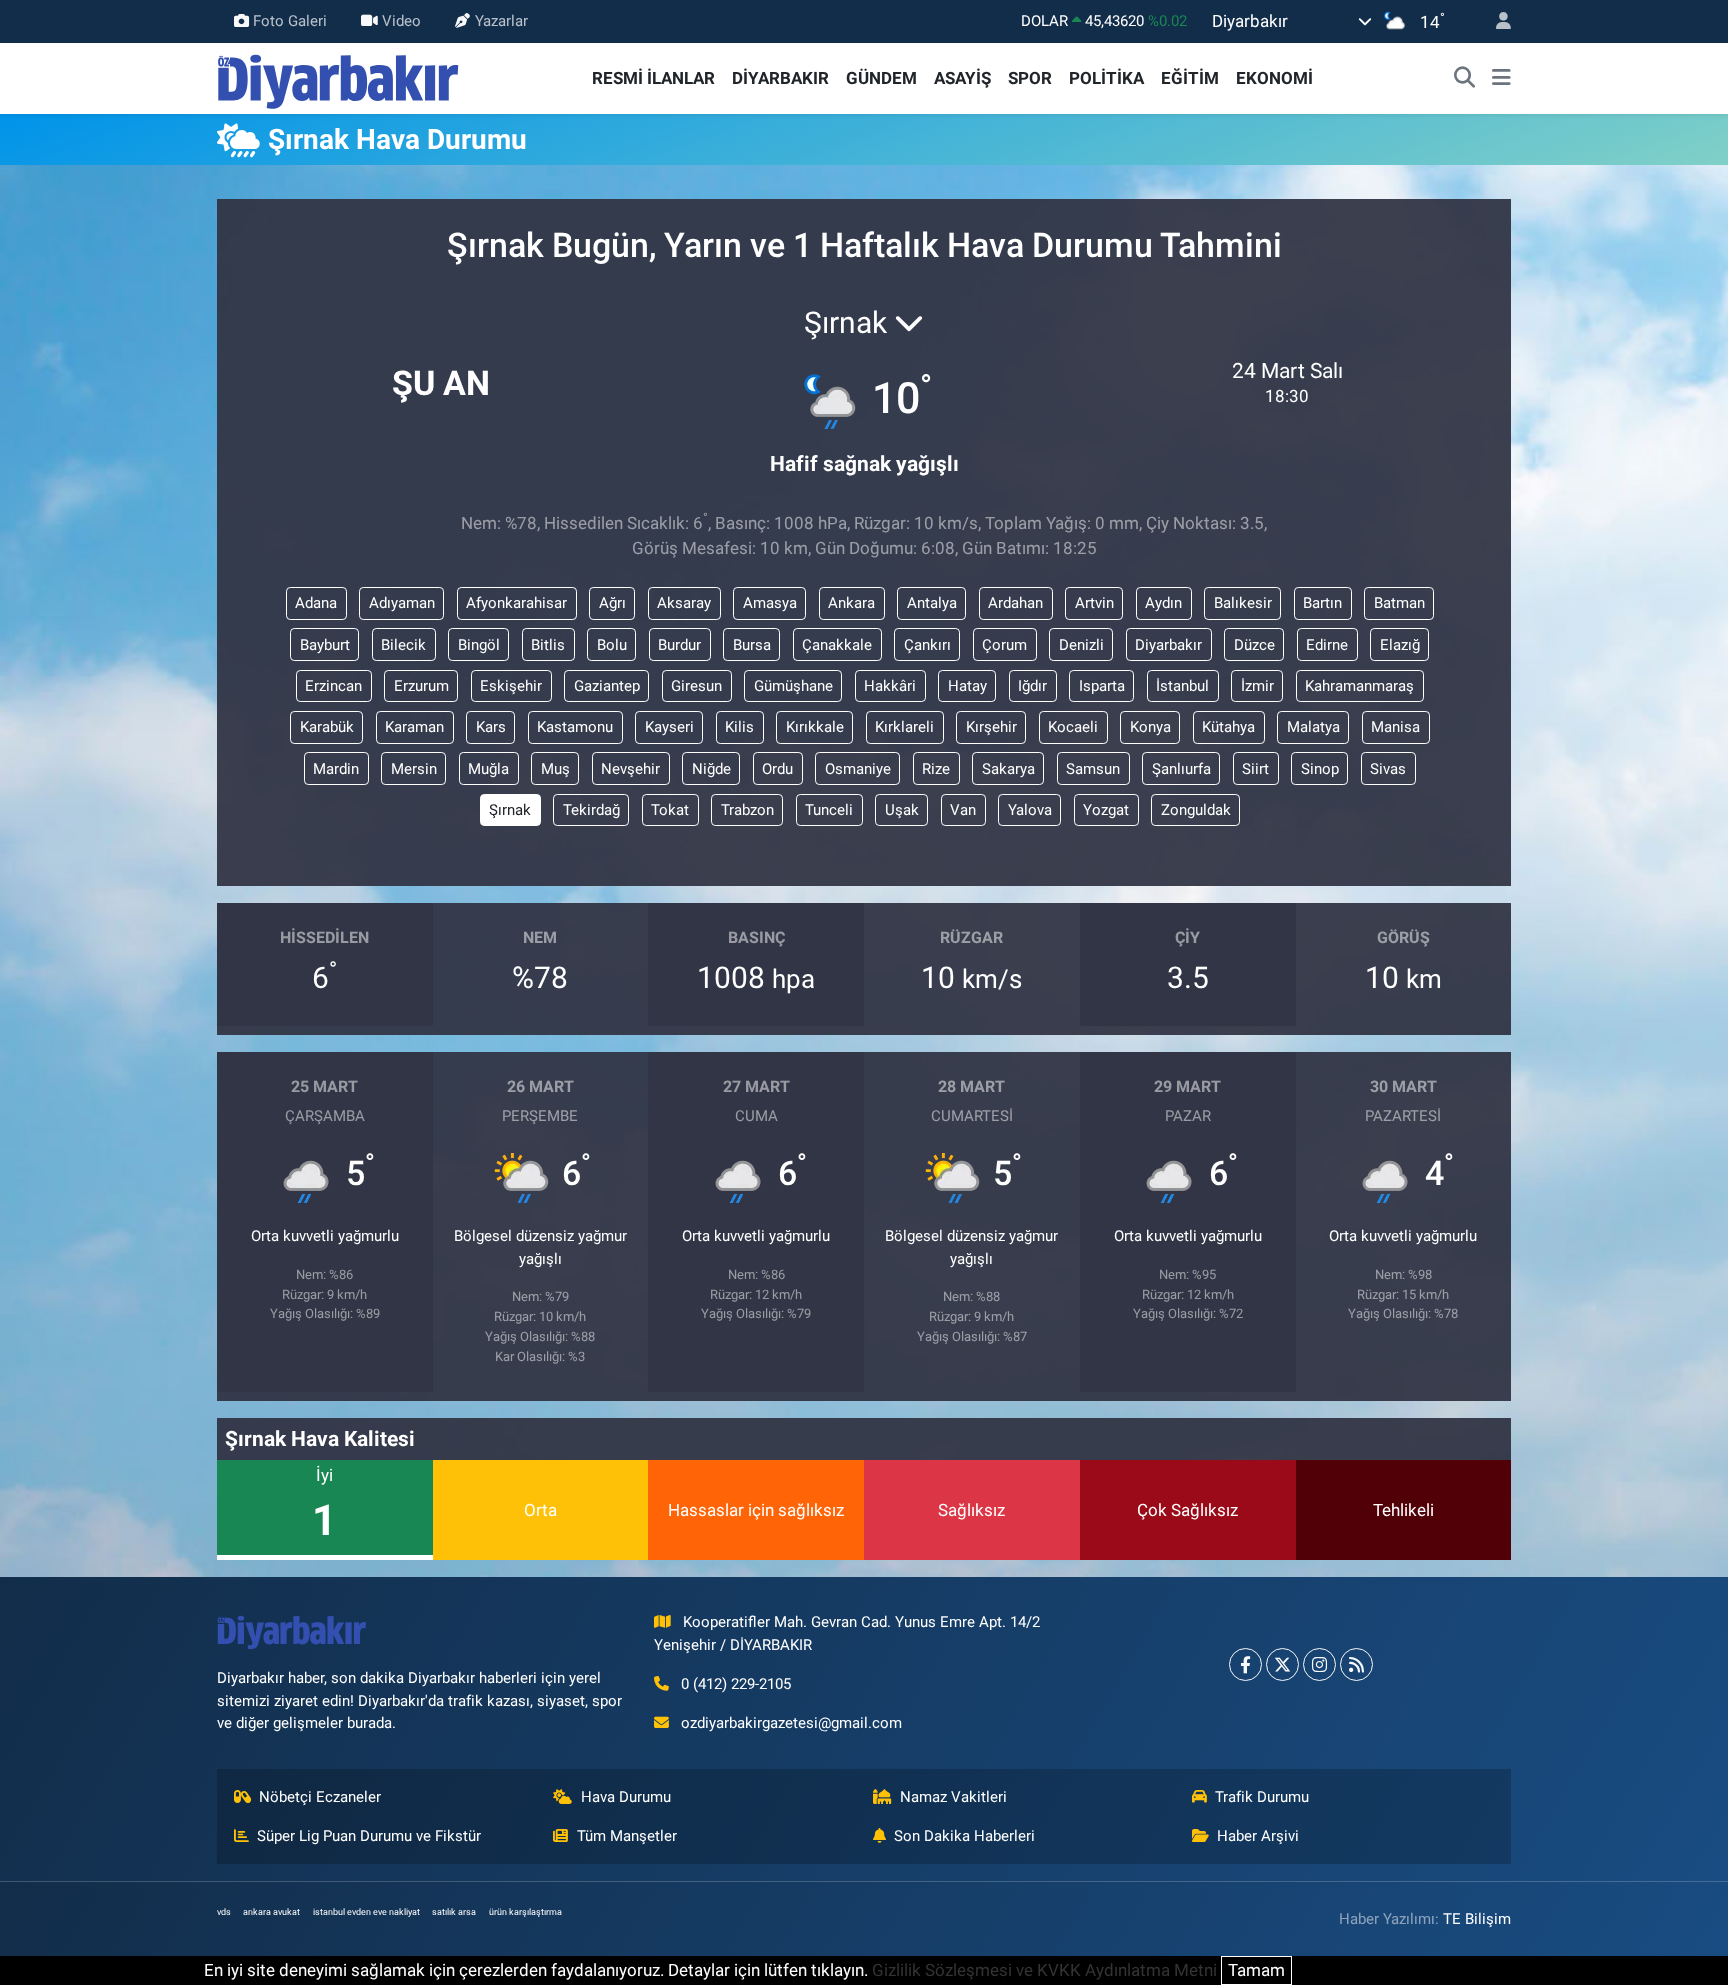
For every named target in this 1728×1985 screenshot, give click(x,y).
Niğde (711, 769)
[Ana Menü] (1501, 79)
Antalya (932, 603)
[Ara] (1465, 79)
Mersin (414, 769)
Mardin (336, 769)
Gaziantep (607, 686)
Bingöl (479, 645)
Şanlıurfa (1181, 769)
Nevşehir (630, 769)
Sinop (1320, 769)
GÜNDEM (881, 78)
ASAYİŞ (962, 78)
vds (224, 1912)
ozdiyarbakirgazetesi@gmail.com (791, 1723)
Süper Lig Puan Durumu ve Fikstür (369, 1836)
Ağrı (612, 603)
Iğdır (1032, 686)
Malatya (1313, 727)
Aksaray (684, 603)
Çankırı (927, 645)
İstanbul (1182, 686)
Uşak (902, 810)
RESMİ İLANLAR (653, 78)
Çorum (1004, 645)
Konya (1150, 727)
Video (401, 21)
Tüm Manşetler (627, 1836)
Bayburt (325, 645)
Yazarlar (501, 21)
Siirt (1255, 769)
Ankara (851, 603)
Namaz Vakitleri (953, 1797)
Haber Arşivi (1258, 1836)
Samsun (1093, 769)
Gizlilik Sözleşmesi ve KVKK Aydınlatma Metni (1044, 1970)
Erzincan (333, 686)
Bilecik (403, 645)
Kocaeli (1073, 727)
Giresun (696, 686)
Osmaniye (858, 769)
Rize (936, 769)
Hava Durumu (626, 1797)
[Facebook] (1245, 1664)
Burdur (679, 645)
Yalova (1030, 810)
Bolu (612, 645)
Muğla (488, 769)
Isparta (1102, 686)
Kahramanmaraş (1359, 686)
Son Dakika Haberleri (964, 1836)
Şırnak (510, 810)
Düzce (1254, 645)
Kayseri (669, 727)
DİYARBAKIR (780, 78)
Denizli (1081, 645)
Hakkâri (890, 686)
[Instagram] (1319, 1664)
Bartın (1322, 603)
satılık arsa (454, 1912)
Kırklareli (904, 727)
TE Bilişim (1477, 1919)
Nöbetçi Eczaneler (320, 1797)
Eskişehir (511, 686)
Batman (1399, 603)
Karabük (327, 727)
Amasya (770, 603)
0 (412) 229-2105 (736, 1684)
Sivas (1388, 769)
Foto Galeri (290, 21)
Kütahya (1228, 727)
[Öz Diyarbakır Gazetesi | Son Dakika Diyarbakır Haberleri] (338, 77)
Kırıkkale (815, 727)
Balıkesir (1243, 603)
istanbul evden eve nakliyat (366, 1912)
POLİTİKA (1106, 78)
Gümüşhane (793, 686)
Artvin (1094, 603)
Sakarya (1008, 769)
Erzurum (421, 686)
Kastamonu (575, 727)
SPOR (1030, 78)
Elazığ (1400, 645)
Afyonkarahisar (516, 603)
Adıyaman (402, 603)
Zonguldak (1196, 810)
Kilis (739, 727)
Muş (555, 769)
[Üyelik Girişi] (1495, 21)
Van (963, 810)
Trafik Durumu (1262, 1797)
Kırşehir (991, 727)
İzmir (1257, 686)
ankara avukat (271, 1912)
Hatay (967, 686)
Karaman (414, 727)
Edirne (1327, 645)
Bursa (752, 645)
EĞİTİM (1190, 78)
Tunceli (829, 810)
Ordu (777, 769)
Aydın (1163, 603)
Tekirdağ (591, 810)
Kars (491, 727)
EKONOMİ (1274, 78)
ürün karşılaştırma (525, 1912)
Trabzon (747, 810)
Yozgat (1106, 810)
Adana (316, 603)
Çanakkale (837, 645)
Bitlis (548, 645)
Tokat (670, 810)
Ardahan (1015, 603)
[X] (1282, 1664)
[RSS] (1356, 1664)
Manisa (1395, 727)
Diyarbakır (1168, 645)
